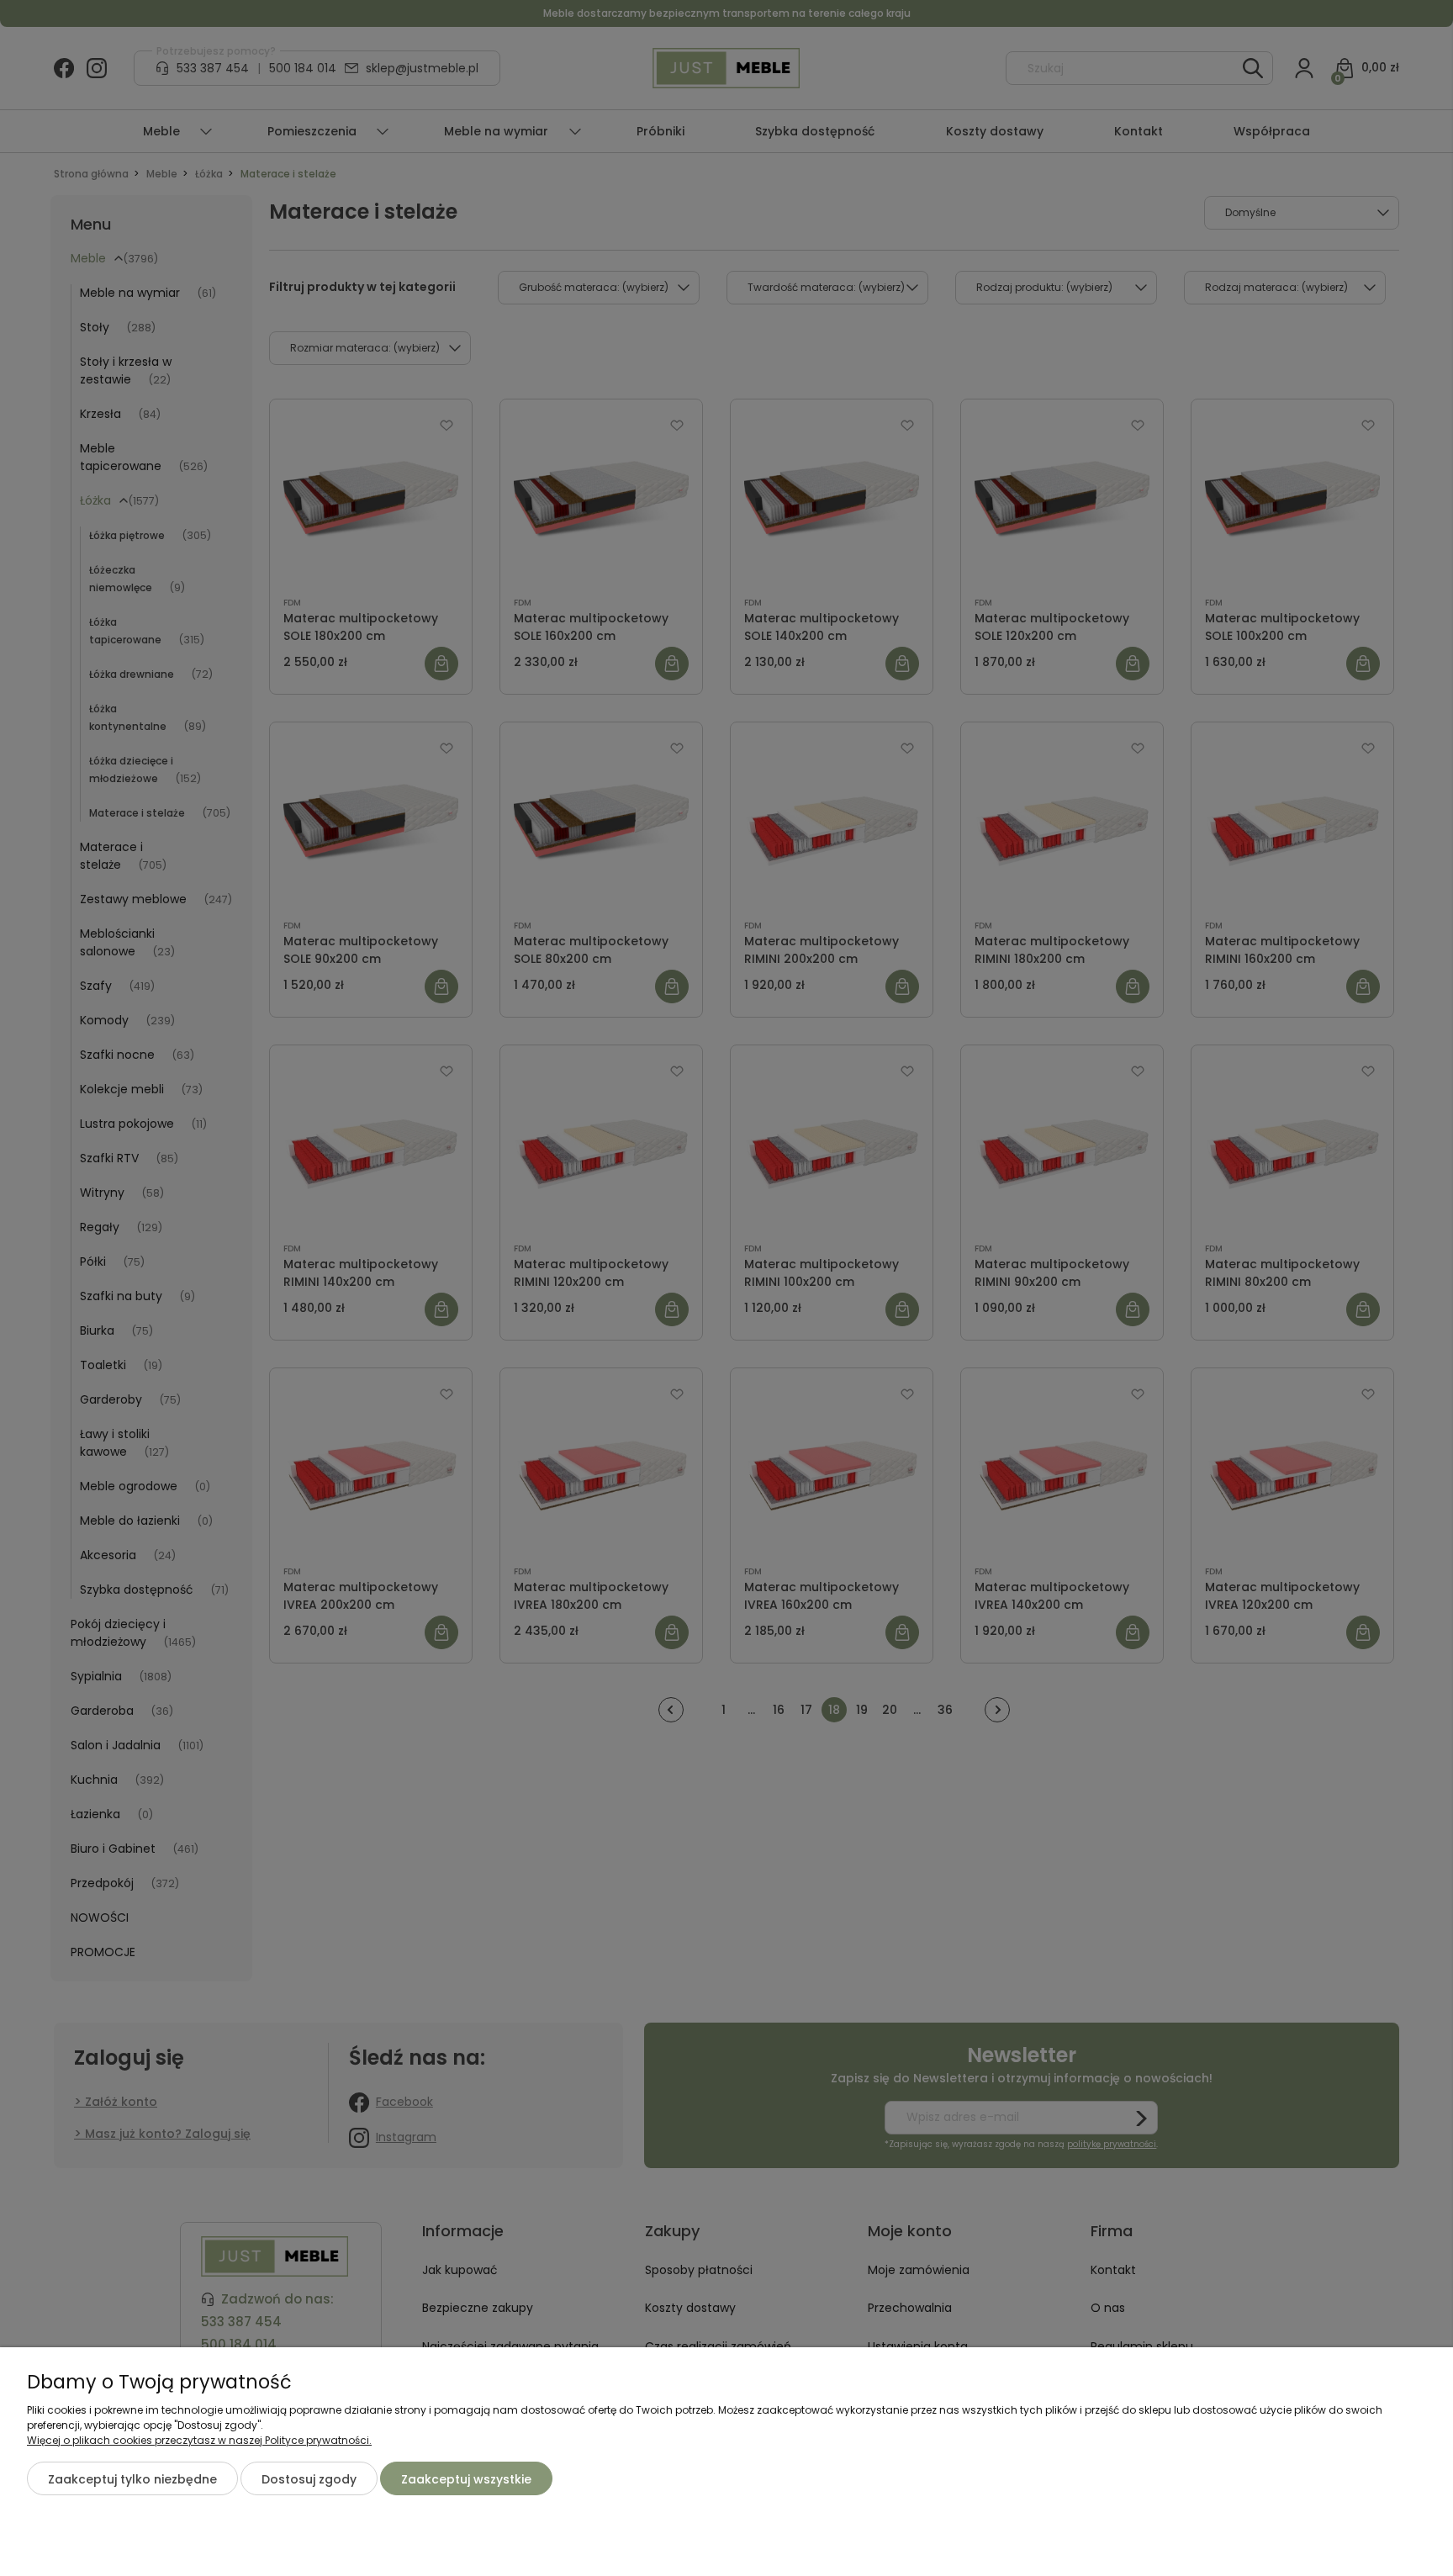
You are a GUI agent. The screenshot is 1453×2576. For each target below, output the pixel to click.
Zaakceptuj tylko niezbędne (132, 2479)
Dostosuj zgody (309, 2479)
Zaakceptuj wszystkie (466, 2479)
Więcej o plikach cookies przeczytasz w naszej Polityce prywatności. (199, 2440)
